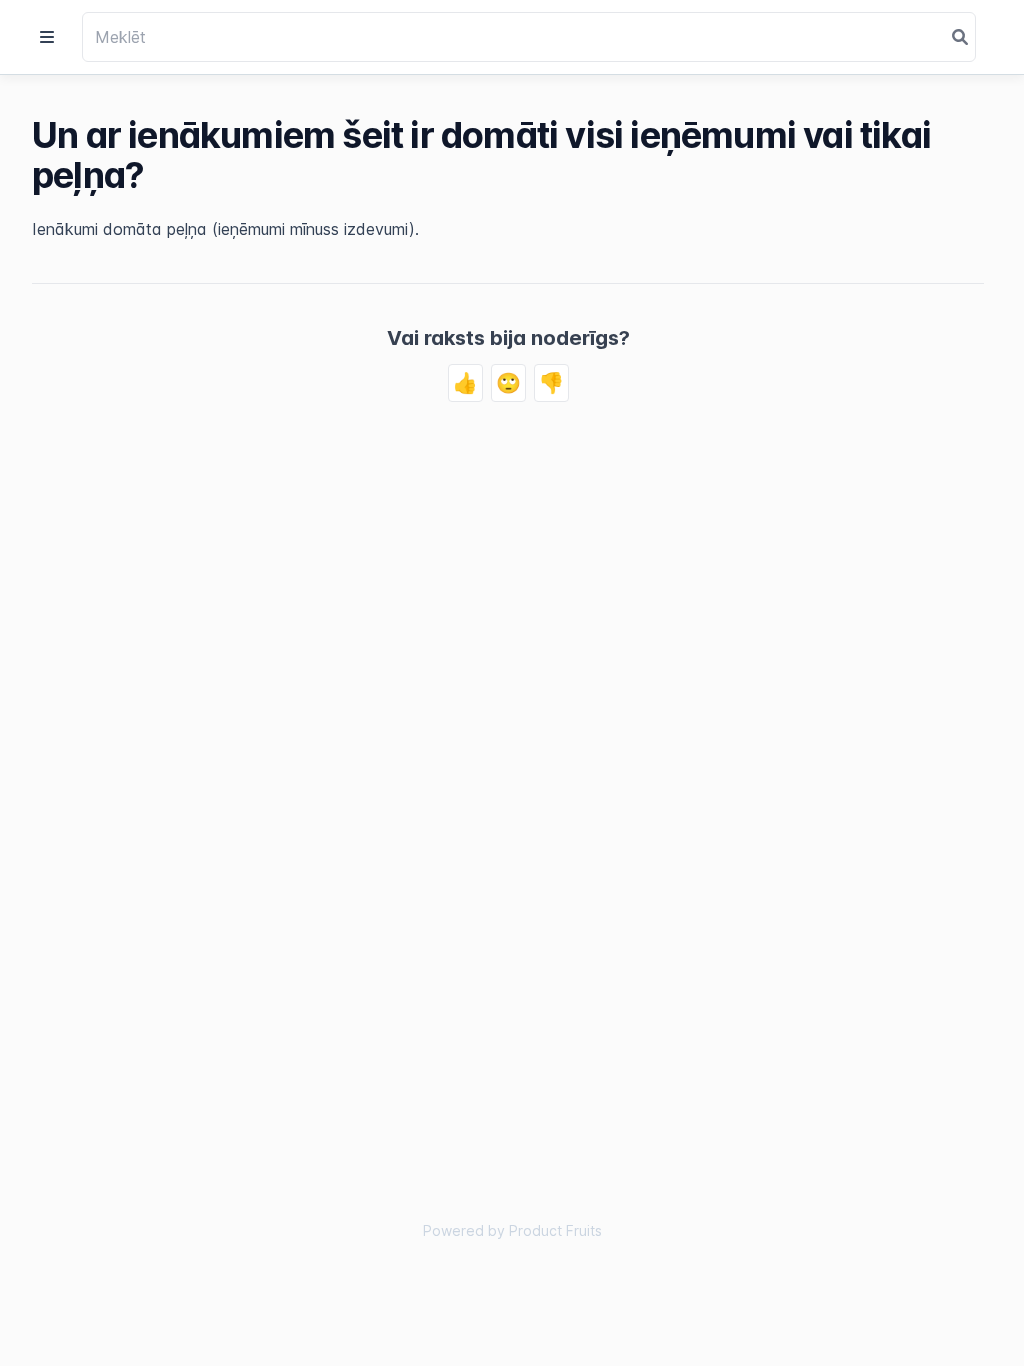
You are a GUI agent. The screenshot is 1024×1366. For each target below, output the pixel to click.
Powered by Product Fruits (512, 1230)
